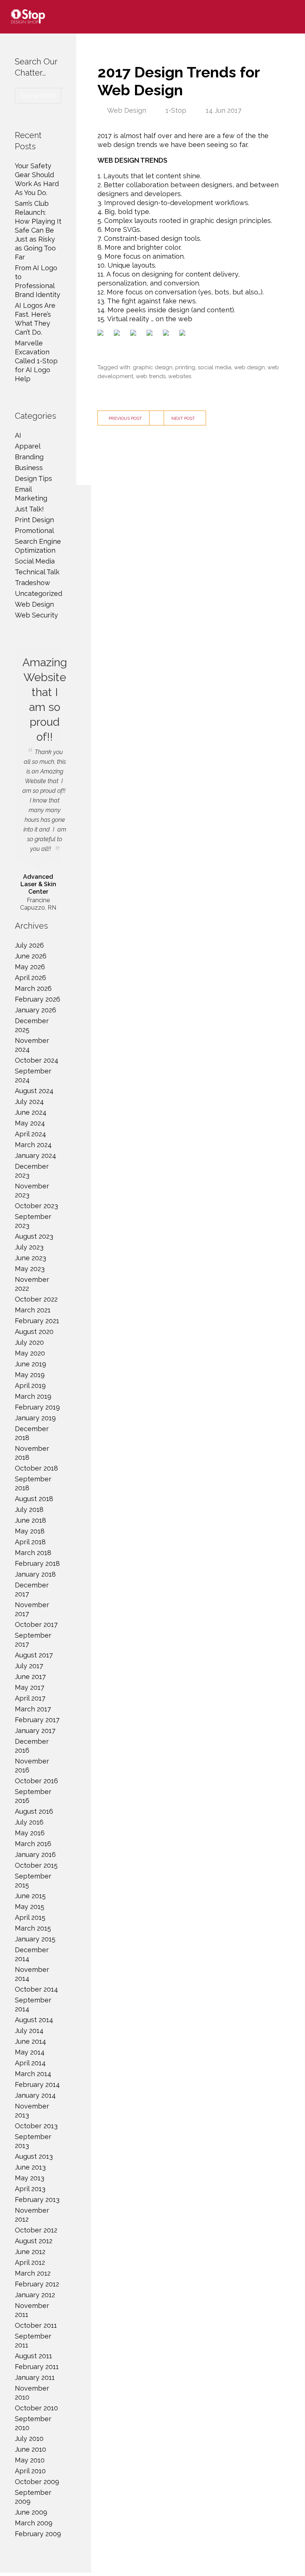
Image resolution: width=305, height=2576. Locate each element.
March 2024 (33, 1145)
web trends (151, 376)
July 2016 (29, 1822)
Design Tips (33, 478)
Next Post (183, 418)
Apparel (28, 446)
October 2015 (36, 1865)
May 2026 (30, 967)
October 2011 (36, 2325)
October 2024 (37, 1060)
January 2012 (35, 2295)
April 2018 (30, 1542)
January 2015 (35, 1939)
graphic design (153, 367)
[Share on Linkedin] (167, 334)
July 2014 (29, 2031)
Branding (29, 457)
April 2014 (30, 2063)
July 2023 (29, 1247)
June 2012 (30, 2252)
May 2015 (30, 1907)
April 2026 (30, 978)
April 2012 (30, 2262)
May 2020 (30, 1353)
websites (180, 376)
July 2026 (29, 945)
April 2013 (30, 2189)
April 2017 (30, 1698)
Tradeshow (33, 583)
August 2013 (34, 2156)
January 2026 (36, 1010)
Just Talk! (29, 509)
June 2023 (30, 1258)
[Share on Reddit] (135, 334)
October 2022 (36, 1299)
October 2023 (36, 1206)
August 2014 (34, 2020)
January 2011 (35, 2377)
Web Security (36, 615)
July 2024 (29, 1102)
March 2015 (33, 1928)
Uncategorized (38, 593)
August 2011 (33, 2356)
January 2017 (35, 1731)
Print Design (34, 520)
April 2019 (30, 1386)
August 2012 (34, 2241)
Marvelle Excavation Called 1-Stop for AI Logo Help (36, 361)
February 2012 (37, 2284)
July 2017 (29, 1666)
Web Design (127, 110)
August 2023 (34, 1236)
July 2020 (29, 1342)
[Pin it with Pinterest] (151, 334)
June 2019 (30, 1364)
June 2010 (30, 2449)
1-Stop (176, 110)
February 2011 (37, 2367)
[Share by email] (184, 334)
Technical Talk (37, 572)
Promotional (34, 531)
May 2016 (30, 1833)
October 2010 (36, 2408)
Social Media (35, 561)
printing (185, 367)
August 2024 (34, 1091)
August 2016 (34, 1811)
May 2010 (30, 2460)
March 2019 (33, 1396)
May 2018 (30, 1531)
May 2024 (30, 1123)
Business (29, 468)
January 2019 (35, 1418)
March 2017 (33, 1709)
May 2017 (30, 1687)
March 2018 (33, 1553)
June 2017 (30, 1677)
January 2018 (35, 1574)
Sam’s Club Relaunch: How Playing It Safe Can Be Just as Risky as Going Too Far (38, 230)
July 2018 (29, 1509)
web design (249, 367)
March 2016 (33, 1844)
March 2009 (34, 2523)
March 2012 (33, 2273)
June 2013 (30, 2167)
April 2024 (30, 1134)
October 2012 (36, 2230)
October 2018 (36, 1468)
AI (18, 435)
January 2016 (35, 1854)
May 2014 (30, 2052)
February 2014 (37, 2085)
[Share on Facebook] (102, 334)
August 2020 (34, 1332)
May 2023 (30, 1269)
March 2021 (33, 1310)
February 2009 (38, 2534)
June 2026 (31, 956)
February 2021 (37, 1321)
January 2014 (35, 2095)
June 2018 (30, 1520)
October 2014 (36, 1989)
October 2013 (36, 2126)
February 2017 (37, 1720)
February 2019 (37, 1407)
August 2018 (34, 1499)
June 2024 (31, 1112)
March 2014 (33, 2074)
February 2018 (37, 1563)
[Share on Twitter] (118, 334)
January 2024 (36, 1155)
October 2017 (36, 1624)
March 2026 (33, 988)
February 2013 (37, 2200)
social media (215, 367)
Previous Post (125, 418)
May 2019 (30, 1375)
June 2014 (30, 2041)
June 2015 (30, 1896)
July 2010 (29, 2438)
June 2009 (31, 2512)
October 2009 (37, 2482)
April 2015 (30, 1917)
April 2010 (30, 2471)
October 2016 (36, 1781)
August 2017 (34, 1655)
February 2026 (38, 999)
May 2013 (30, 2178)
